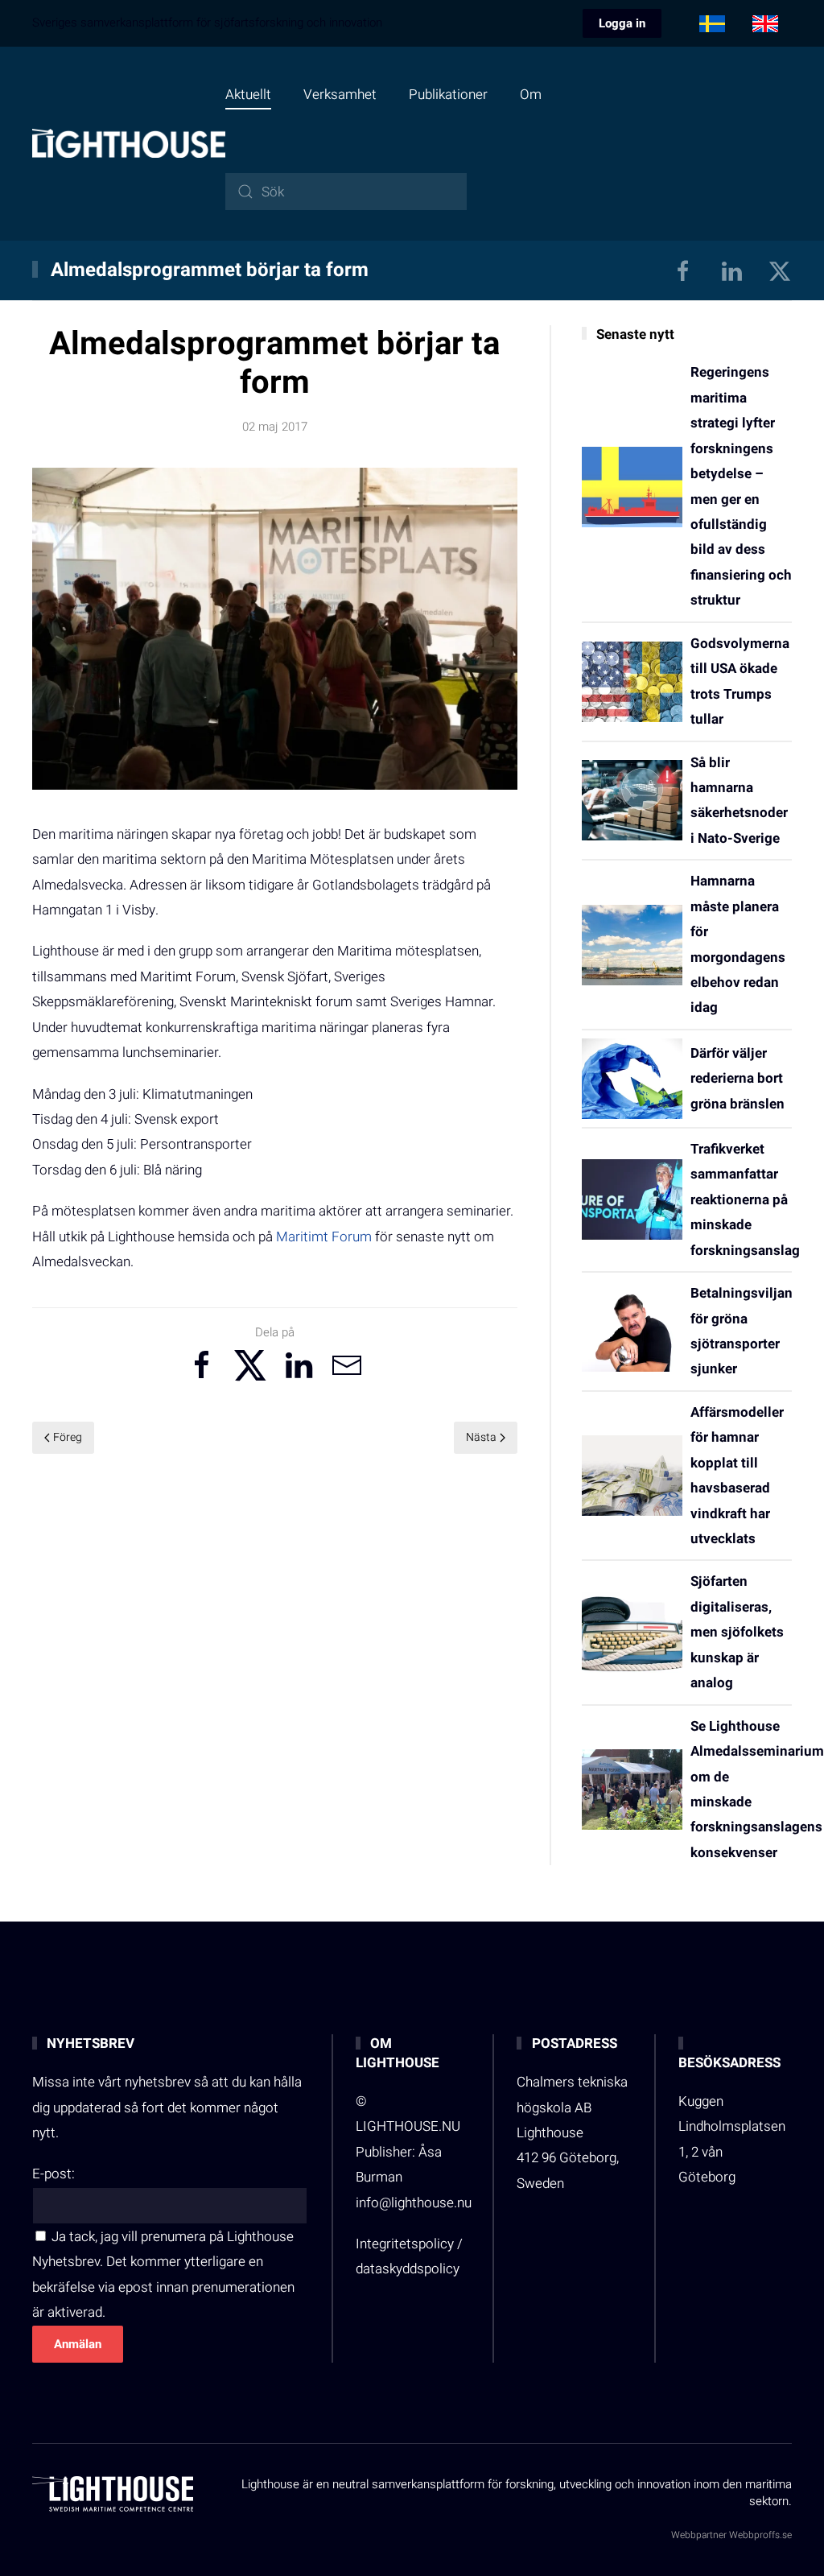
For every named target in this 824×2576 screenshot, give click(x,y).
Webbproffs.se (760, 2535)
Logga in (622, 23)
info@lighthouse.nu (414, 2203)
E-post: (54, 2174)
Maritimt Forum (324, 1237)
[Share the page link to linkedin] (299, 1365)
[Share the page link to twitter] (250, 1365)
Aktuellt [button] (248, 95)
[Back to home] (129, 143)
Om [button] (531, 95)
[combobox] (346, 192)
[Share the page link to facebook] (202, 1365)
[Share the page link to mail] (347, 1365)
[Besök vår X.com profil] (780, 270)
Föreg (68, 1437)
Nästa (481, 1437)
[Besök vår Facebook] (683, 270)
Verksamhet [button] (340, 95)
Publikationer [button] (448, 95)
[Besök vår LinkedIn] (731, 270)
